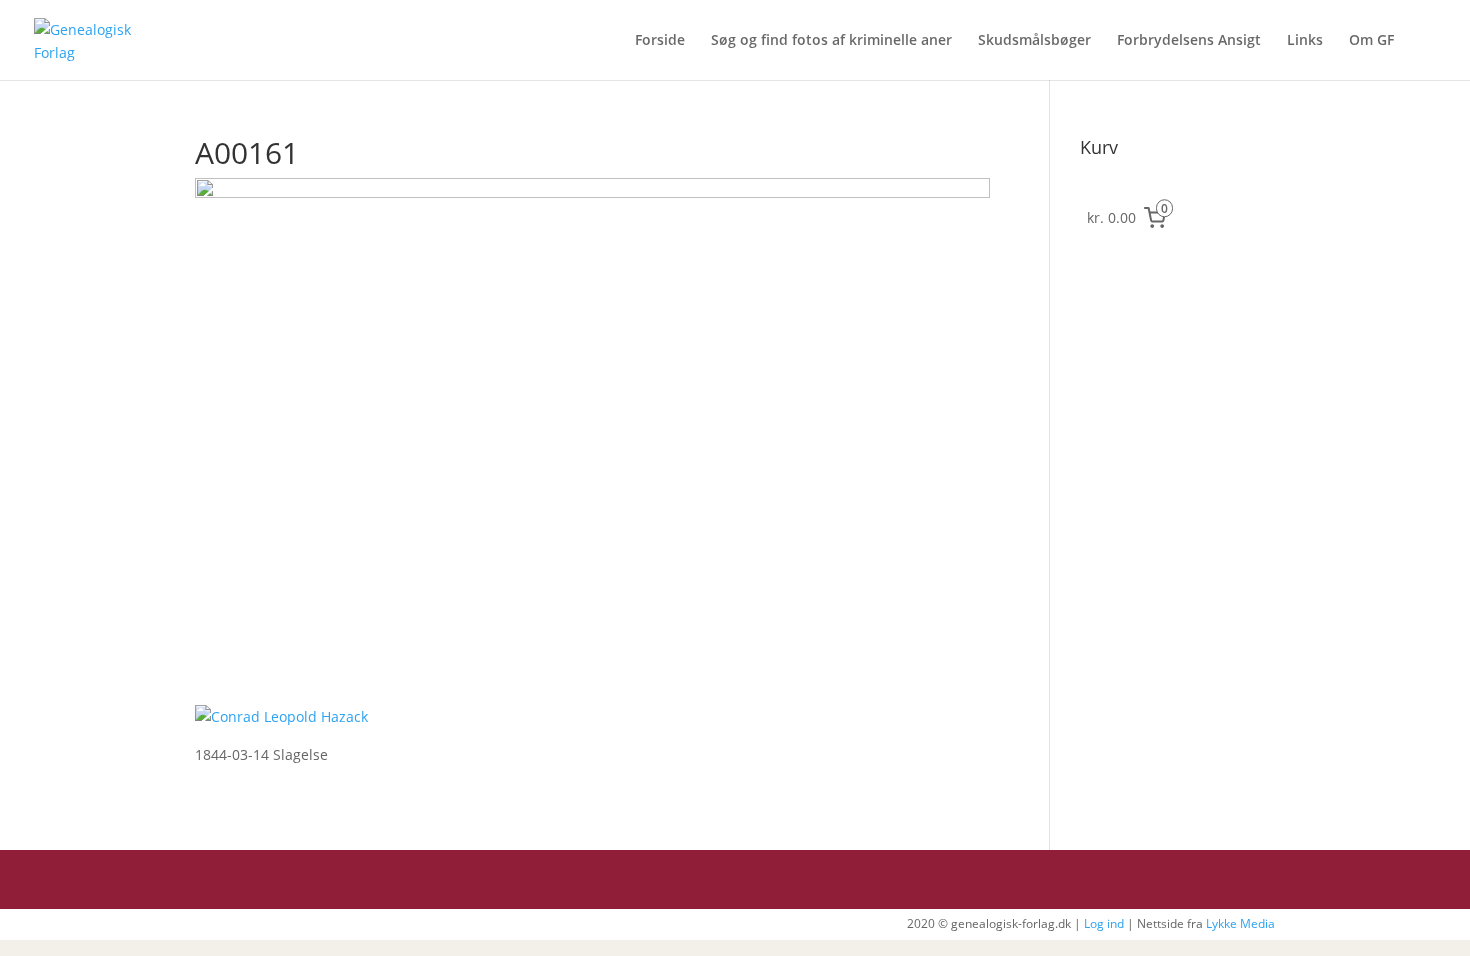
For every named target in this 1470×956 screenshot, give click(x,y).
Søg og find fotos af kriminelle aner (831, 41)
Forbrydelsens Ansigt (1189, 41)
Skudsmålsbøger (1034, 41)
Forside (660, 41)
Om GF (1371, 41)
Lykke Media (1240, 923)
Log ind (1104, 923)
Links (1305, 41)
